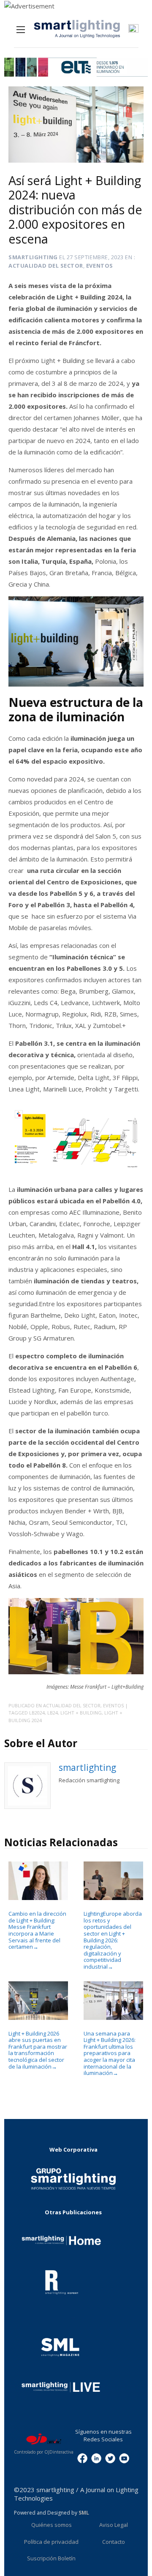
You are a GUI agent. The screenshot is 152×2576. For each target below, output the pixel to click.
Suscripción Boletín (51, 2558)
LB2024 (37, 1713)
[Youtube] (124, 2458)
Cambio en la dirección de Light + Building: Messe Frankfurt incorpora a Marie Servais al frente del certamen (37, 1930)
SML (84, 2513)
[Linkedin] (96, 2458)
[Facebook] (82, 2458)
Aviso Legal (114, 2525)
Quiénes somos (52, 2525)
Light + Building (81, 1713)
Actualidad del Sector (46, 266)
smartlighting (33, 257)
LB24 (53, 1713)
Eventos (100, 266)
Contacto (114, 2542)
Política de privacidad (51, 2542)
